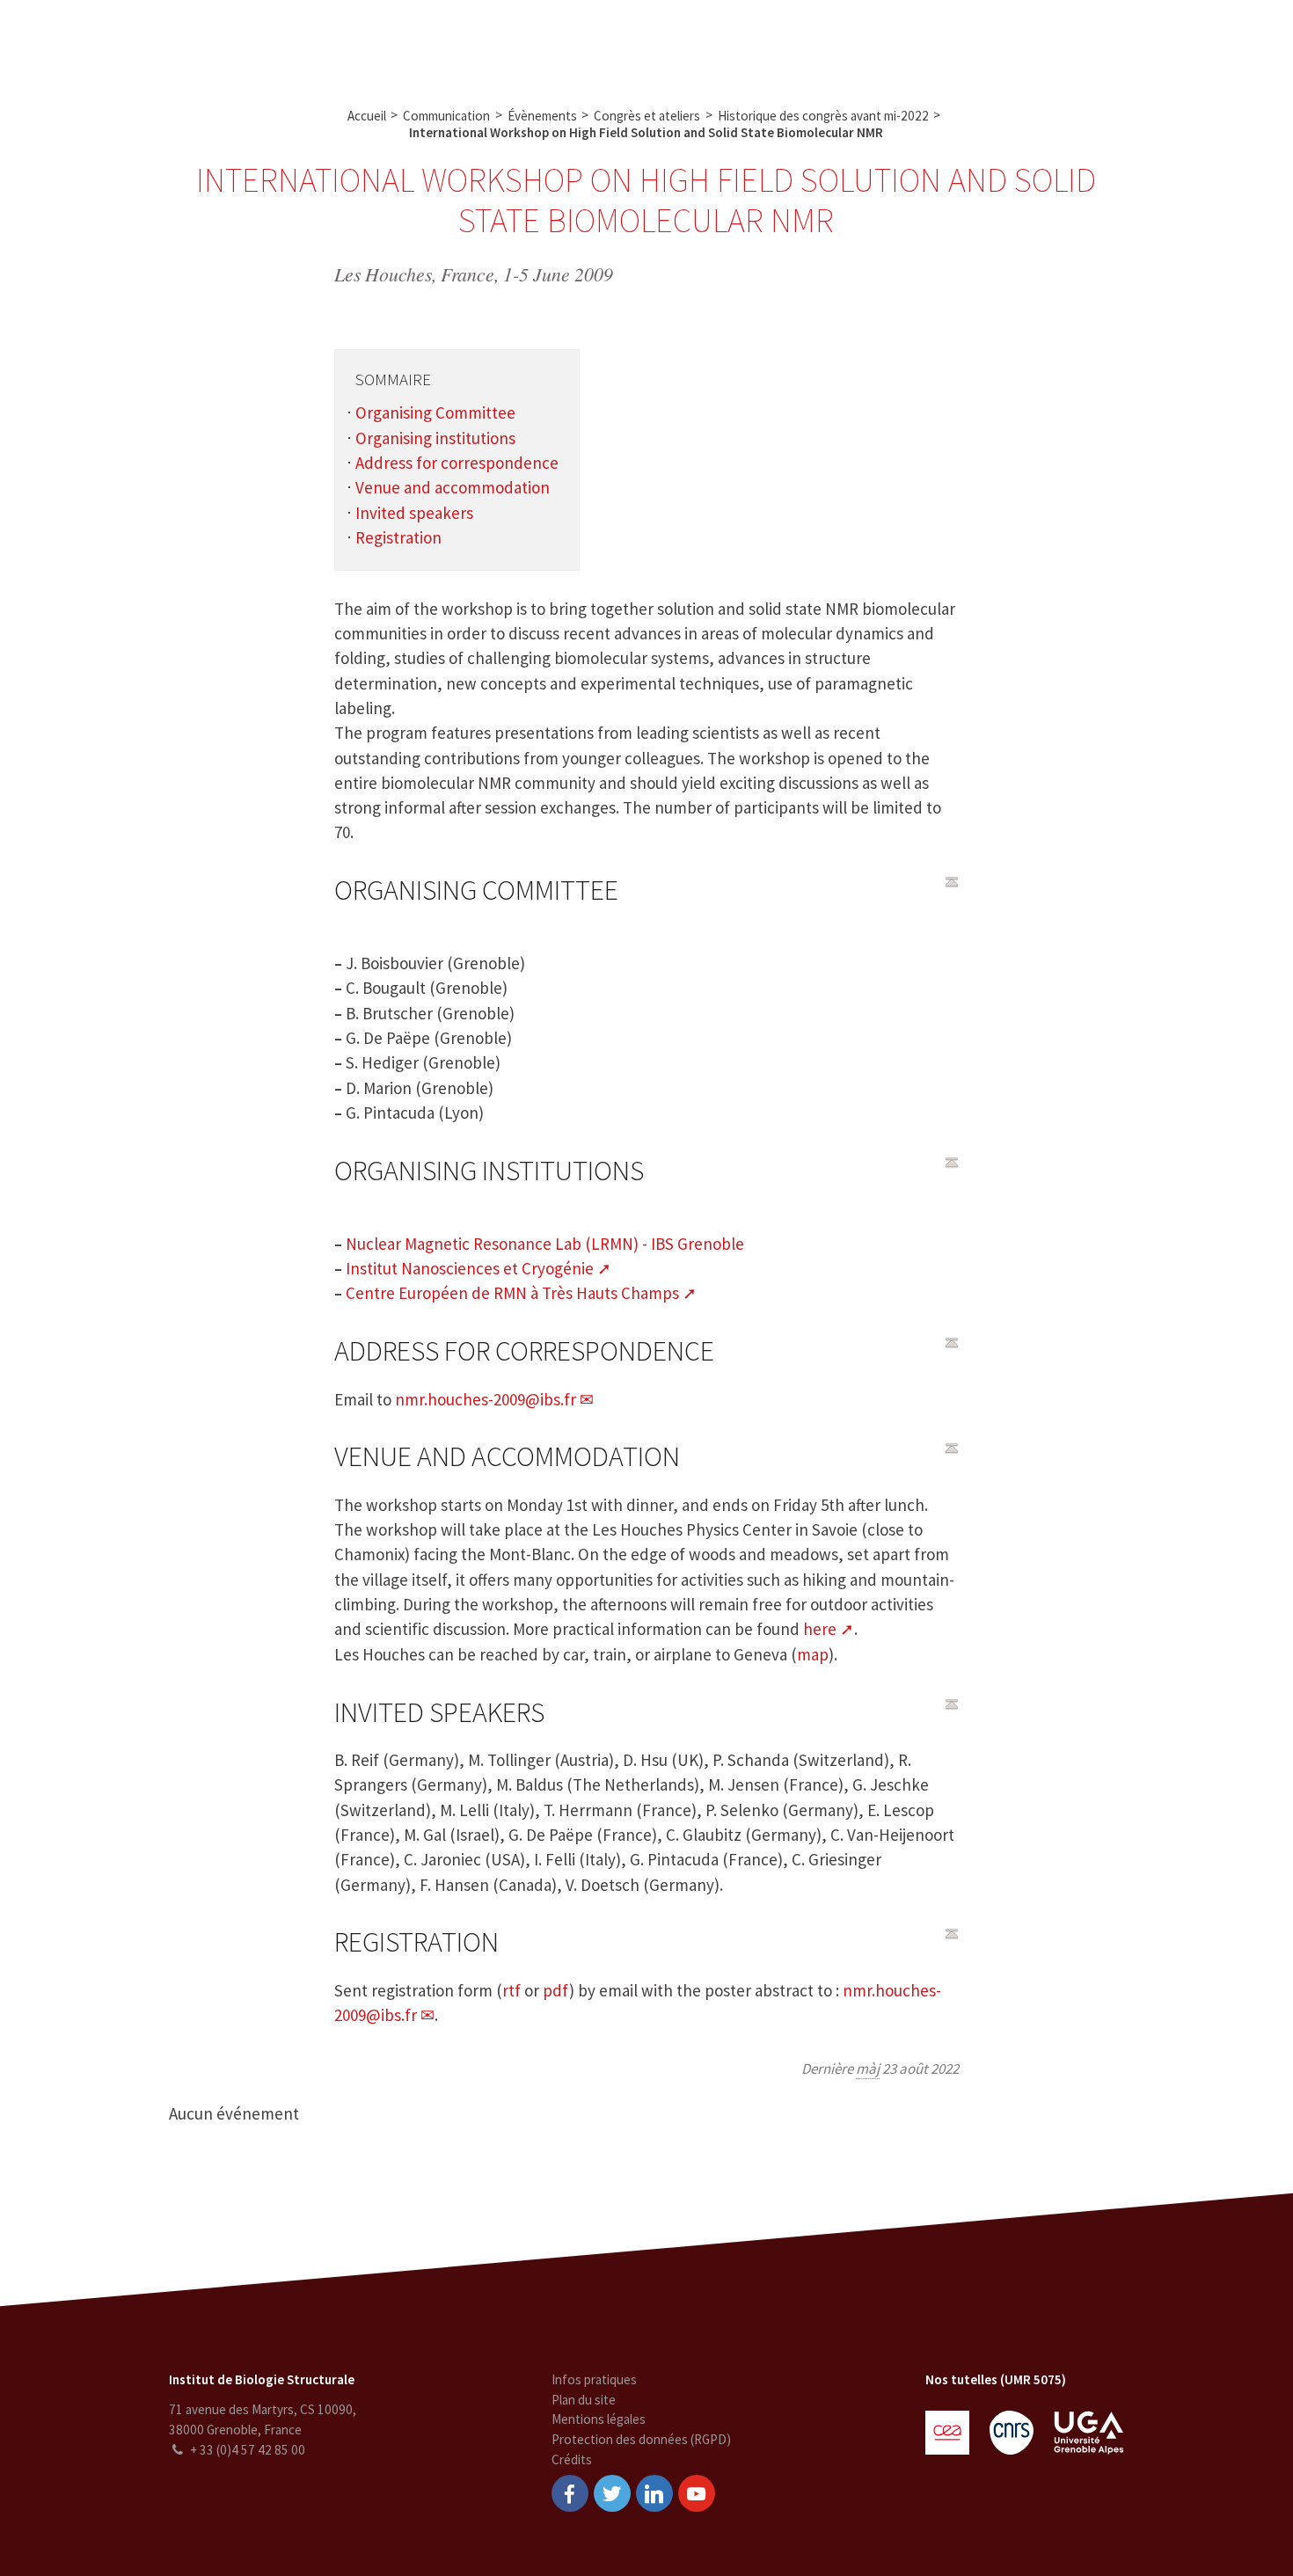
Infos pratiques (594, 2379)
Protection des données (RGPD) (641, 2439)
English (1187, 42)
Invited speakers (414, 513)
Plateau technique (524, 42)
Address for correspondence (457, 463)
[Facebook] (570, 2493)
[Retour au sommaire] (952, 882)
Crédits (572, 2459)
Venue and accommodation (453, 487)
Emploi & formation (780, 42)
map (813, 1654)
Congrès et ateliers (647, 116)
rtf (511, 1990)
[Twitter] (612, 2493)
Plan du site (584, 2400)
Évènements (542, 116)
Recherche (414, 42)
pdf (556, 1990)
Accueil (367, 116)
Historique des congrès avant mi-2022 (823, 116)
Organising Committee (435, 412)
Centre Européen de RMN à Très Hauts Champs (512, 1293)
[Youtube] (697, 2493)
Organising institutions (435, 438)
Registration (398, 537)
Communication (651, 42)
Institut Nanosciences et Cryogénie (470, 1268)
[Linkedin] (654, 2493)
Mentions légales (599, 2419)
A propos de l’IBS (308, 42)
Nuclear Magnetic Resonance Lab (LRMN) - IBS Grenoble (545, 1244)
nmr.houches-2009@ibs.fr (486, 1399)
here (820, 1629)
